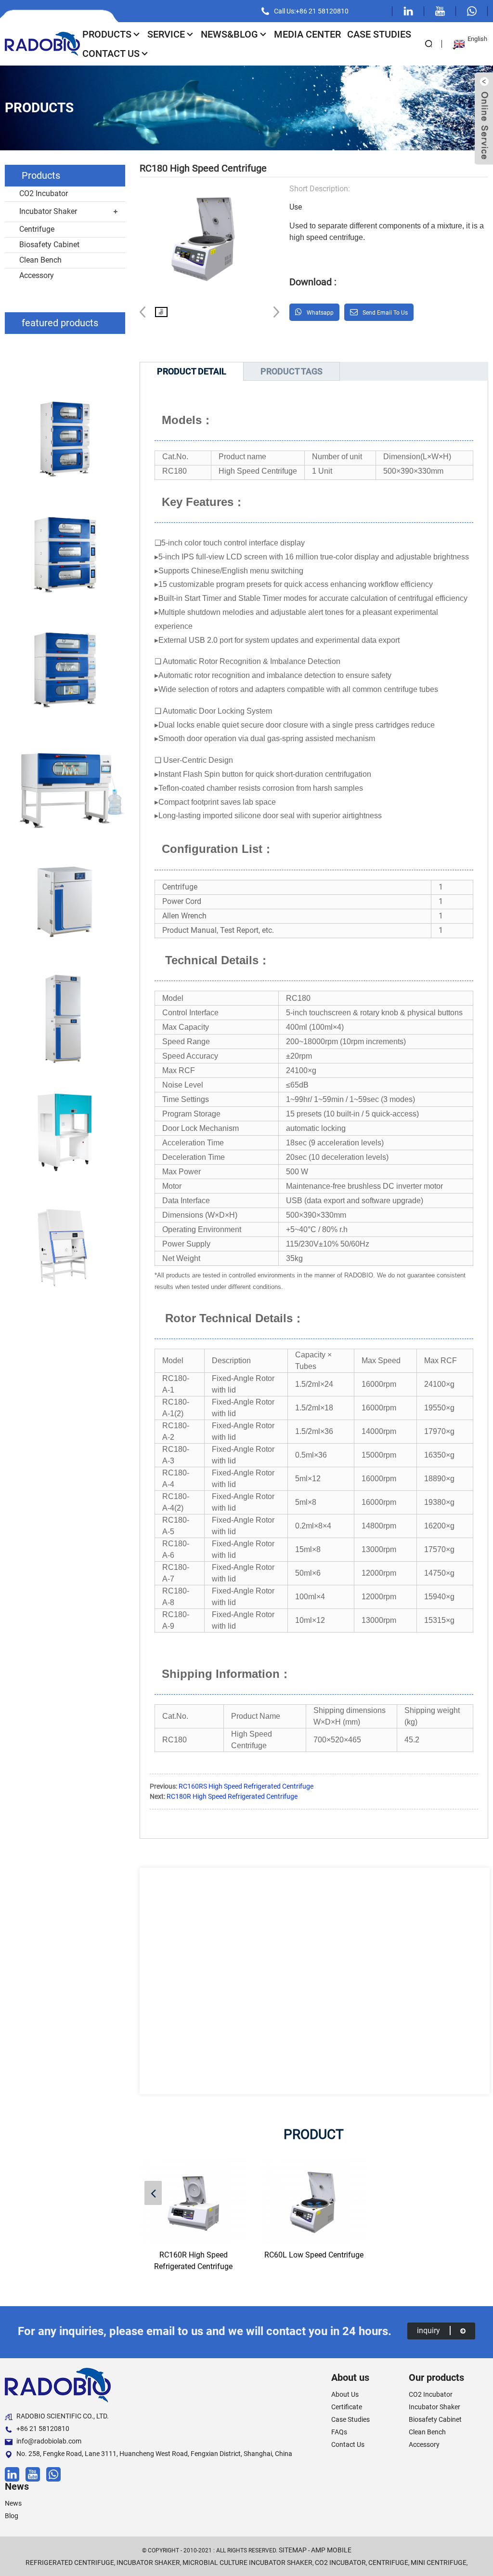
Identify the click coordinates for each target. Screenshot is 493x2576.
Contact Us (111, 53)
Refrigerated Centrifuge (70, 2563)
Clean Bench (40, 260)
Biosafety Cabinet (49, 245)
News (13, 2503)
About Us (345, 2394)
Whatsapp (320, 313)
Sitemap (293, 2550)
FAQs (339, 2432)
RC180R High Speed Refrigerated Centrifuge (232, 1796)
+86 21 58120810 (43, 2429)
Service (166, 34)
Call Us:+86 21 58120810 (311, 11)
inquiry (428, 2330)
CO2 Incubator (44, 193)
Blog (12, 2516)
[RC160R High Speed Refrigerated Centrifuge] (193, 2202)
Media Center (307, 34)
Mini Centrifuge (439, 2563)
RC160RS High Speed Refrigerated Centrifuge (246, 1786)
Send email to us (385, 313)
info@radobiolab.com (49, 2441)
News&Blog (229, 34)
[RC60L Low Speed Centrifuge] (314, 2202)
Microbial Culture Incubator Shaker (247, 2563)
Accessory (37, 275)
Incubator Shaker (48, 211)
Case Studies (379, 34)
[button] (273, 312)
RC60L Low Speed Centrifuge (314, 2255)
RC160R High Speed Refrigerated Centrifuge (193, 2261)
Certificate (347, 2407)
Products (107, 34)
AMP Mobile (331, 2550)
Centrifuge (37, 229)
